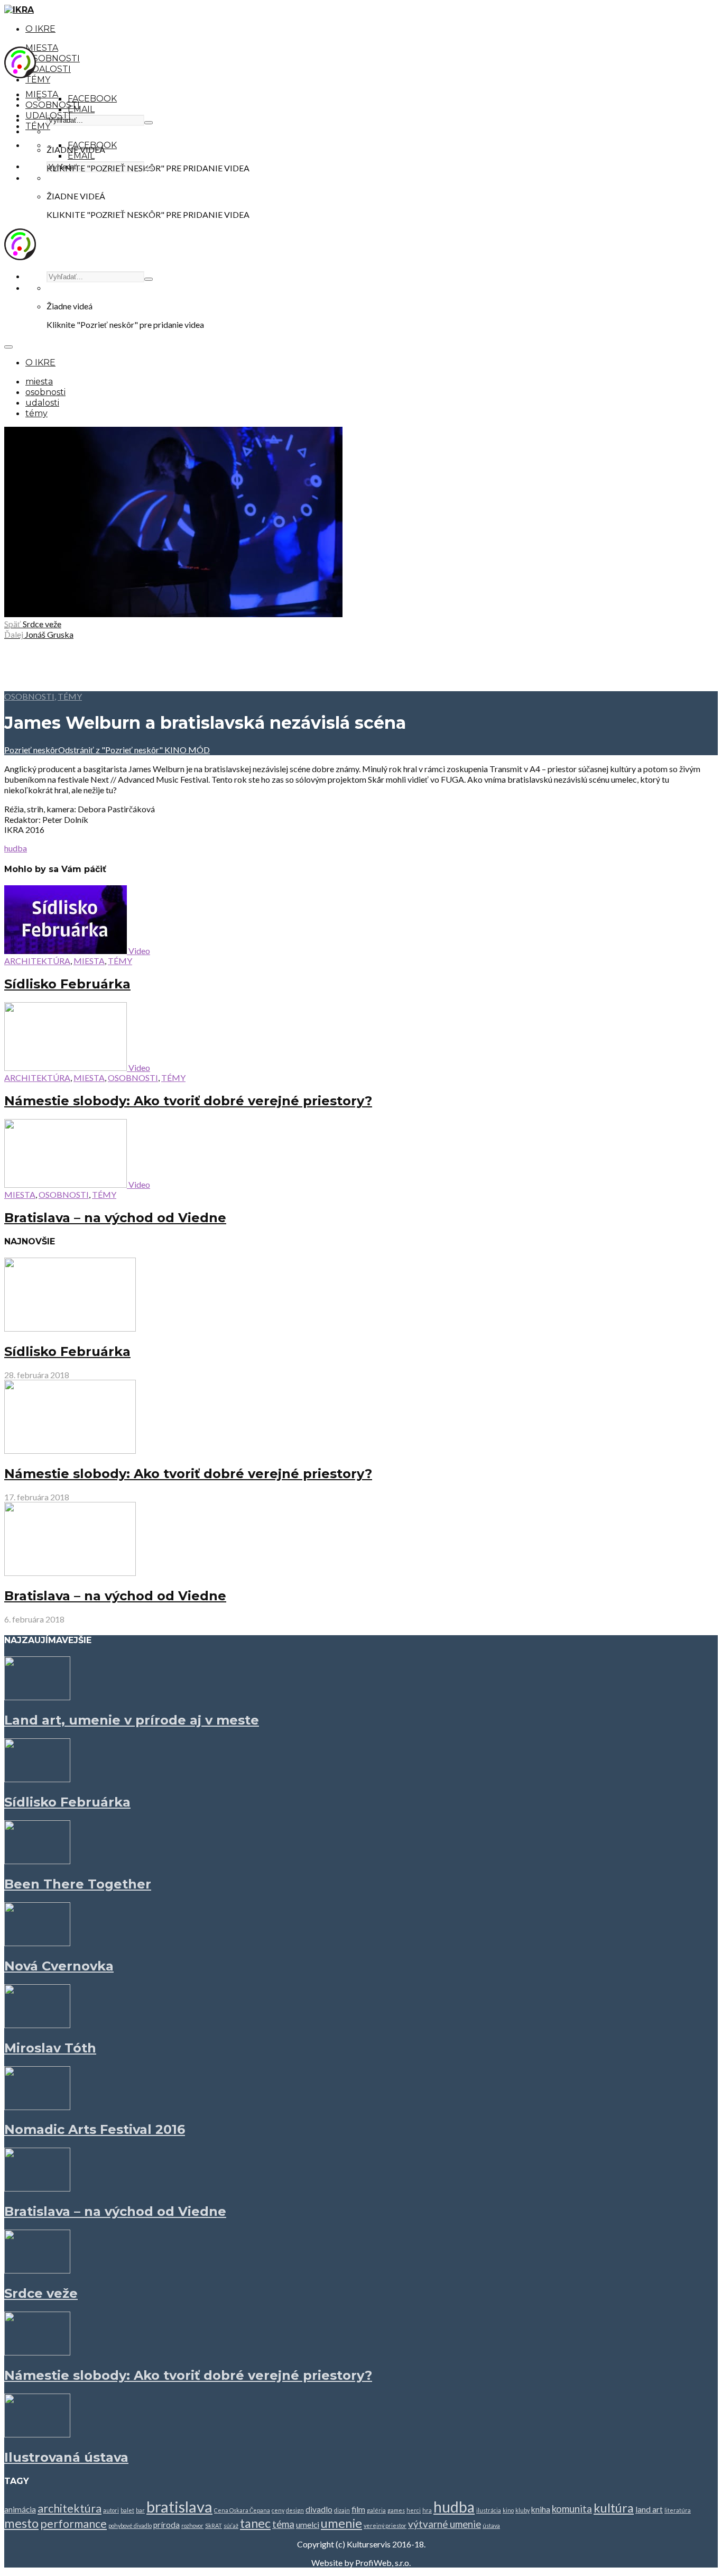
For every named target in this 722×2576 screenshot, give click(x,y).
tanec (255, 2523)
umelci (308, 2525)
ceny (278, 2510)
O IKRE (40, 29)
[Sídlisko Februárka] (70, 1328)
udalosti (48, 69)
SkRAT (214, 2525)
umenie (341, 2523)
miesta (42, 48)
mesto (21, 2523)
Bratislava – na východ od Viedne (115, 1218)
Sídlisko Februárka (67, 984)
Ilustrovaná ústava (66, 2457)
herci (414, 2510)
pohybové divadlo (130, 2525)
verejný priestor (385, 2525)
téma (283, 2524)
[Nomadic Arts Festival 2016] (37, 2107)
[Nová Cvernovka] (37, 1943)
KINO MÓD (186, 750)
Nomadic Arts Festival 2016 (95, 2129)
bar (140, 2510)
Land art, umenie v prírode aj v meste (132, 1720)
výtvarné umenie (445, 2524)
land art (649, 2509)
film (358, 2509)
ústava (491, 2525)
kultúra (614, 2508)
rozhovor (192, 2525)
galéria (376, 2510)
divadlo (319, 2509)
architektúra (37, 961)
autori (111, 2510)
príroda (166, 2525)
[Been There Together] (37, 1861)
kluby (522, 2510)
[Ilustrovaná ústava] (37, 2434)
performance (73, 2524)
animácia (20, 2509)
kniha (541, 2509)
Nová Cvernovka (59, 1966)
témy (38, 80)
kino (508, 2510)
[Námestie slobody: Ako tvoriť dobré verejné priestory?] (70, 1450)
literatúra (678, 2510)
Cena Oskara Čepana (242, 2510)
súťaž (231, 2525)
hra (427, 2510)
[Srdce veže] (37, 2270)
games (396, 2510)
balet (127, 2510)
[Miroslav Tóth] (37, 2025)
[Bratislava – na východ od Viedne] (70, 1573)
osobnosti (53, 58)
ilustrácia (489, 2510)
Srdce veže (41, 2293)
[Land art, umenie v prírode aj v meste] (37, 1697)
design (295, 2510)
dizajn (342, 2510)
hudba (16, 848)
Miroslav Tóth (50, 2048)
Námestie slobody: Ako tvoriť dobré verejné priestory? (188, 1101)
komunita (572, 2509)
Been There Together (78, 1884)
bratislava (179, 2506)
